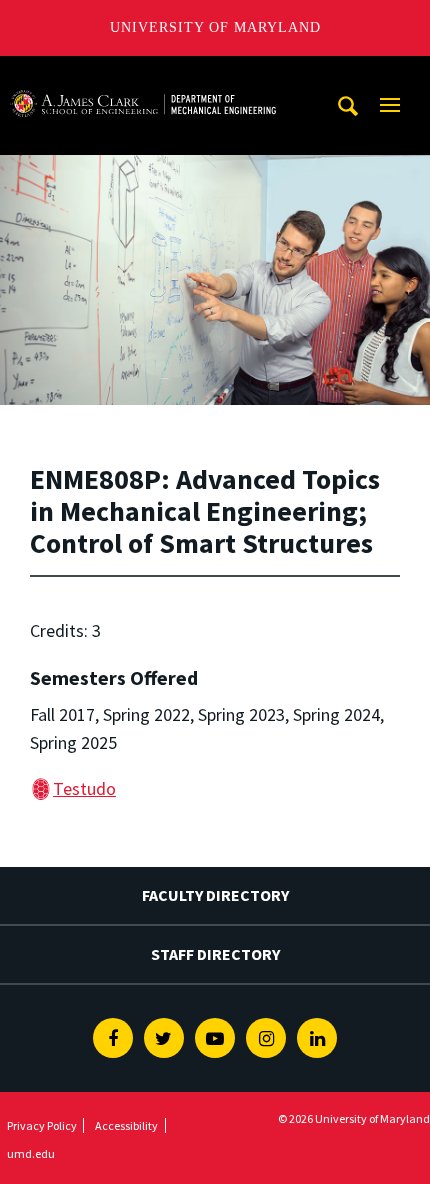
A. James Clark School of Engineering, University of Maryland (143, 74)
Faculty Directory (215, 895)
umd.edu (31, 1153)
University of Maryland (215, 27)
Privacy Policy (42, 1125)
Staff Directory (215, 954)
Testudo (84, 788)
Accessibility (126, 1125)
